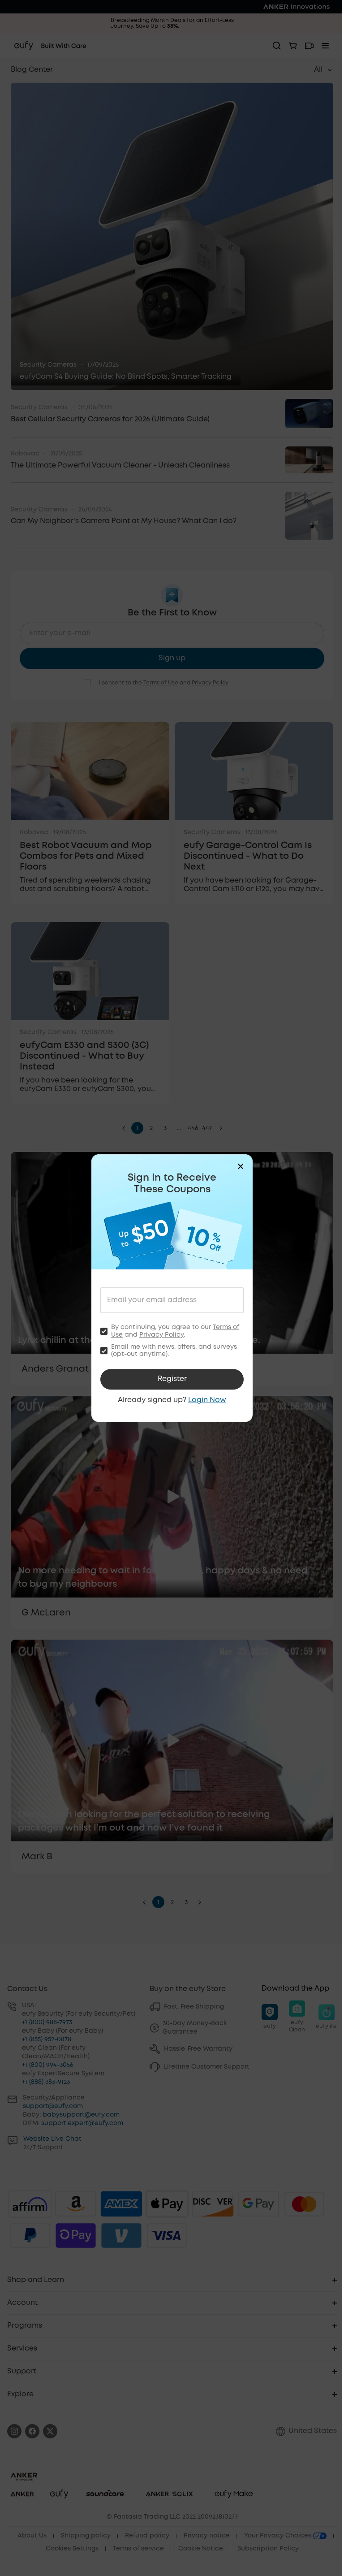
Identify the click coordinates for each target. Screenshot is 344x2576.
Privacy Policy (161, 1335)
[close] (241, 1166)
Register (172, 1379)
